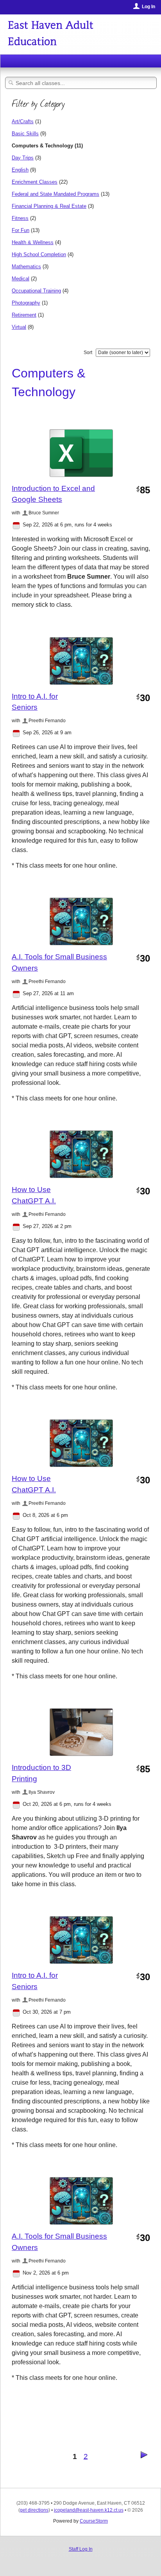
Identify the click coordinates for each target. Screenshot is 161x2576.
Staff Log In (81, 2549)
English (20, 170)
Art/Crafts (23, 121)
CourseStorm (94, 2521)
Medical (21, 279)
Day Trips (23, 158)
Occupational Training (36, 291)
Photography (26, 303)
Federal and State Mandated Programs (55, 194)
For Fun (21, 230)
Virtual (19, 327)
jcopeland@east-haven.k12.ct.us (89, 2510)
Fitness (20, 218)
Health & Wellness (33, 242)
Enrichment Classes (35, 182)
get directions (34, 2510)
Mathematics (26, 267)
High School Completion (39, 254)
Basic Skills (25, 134)
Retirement (24, 315)
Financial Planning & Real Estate (49, 206)
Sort (88, 353)
